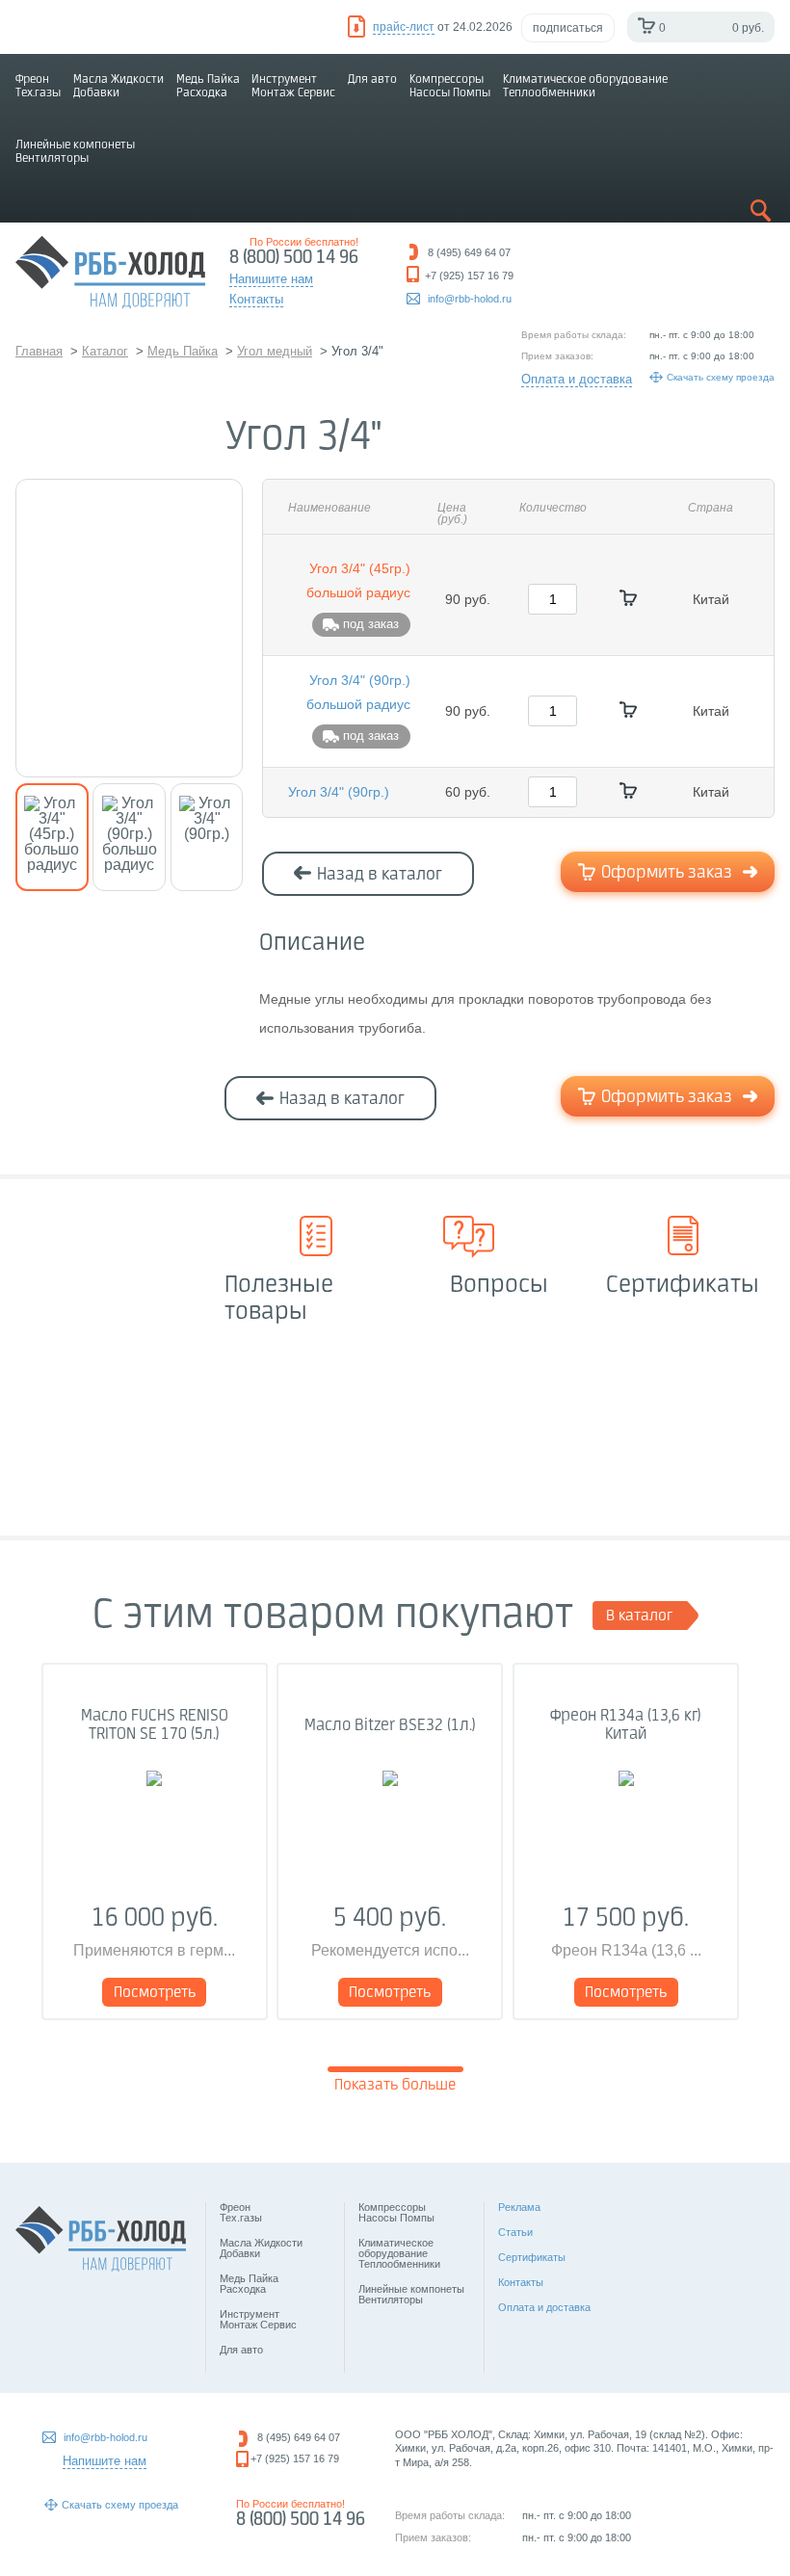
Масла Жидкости (118, 86)
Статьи (515, 2232)
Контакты (521, 2282)
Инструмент (293, 86)
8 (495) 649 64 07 (299, 2437)
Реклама (519, 2207)
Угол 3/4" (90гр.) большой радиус (358, 692)
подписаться (568, 28)
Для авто (372, 79)
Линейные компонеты (75, 152)
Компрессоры (450, 86)
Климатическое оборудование (585, 86)
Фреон (38, 86)
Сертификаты (532, 2257)
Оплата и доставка (577, 379)
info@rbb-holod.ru (470, 299)
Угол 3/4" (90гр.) (339, 792)
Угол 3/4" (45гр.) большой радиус (358, 580)
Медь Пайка (208, 86)
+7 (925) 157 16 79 (295, 2458)
